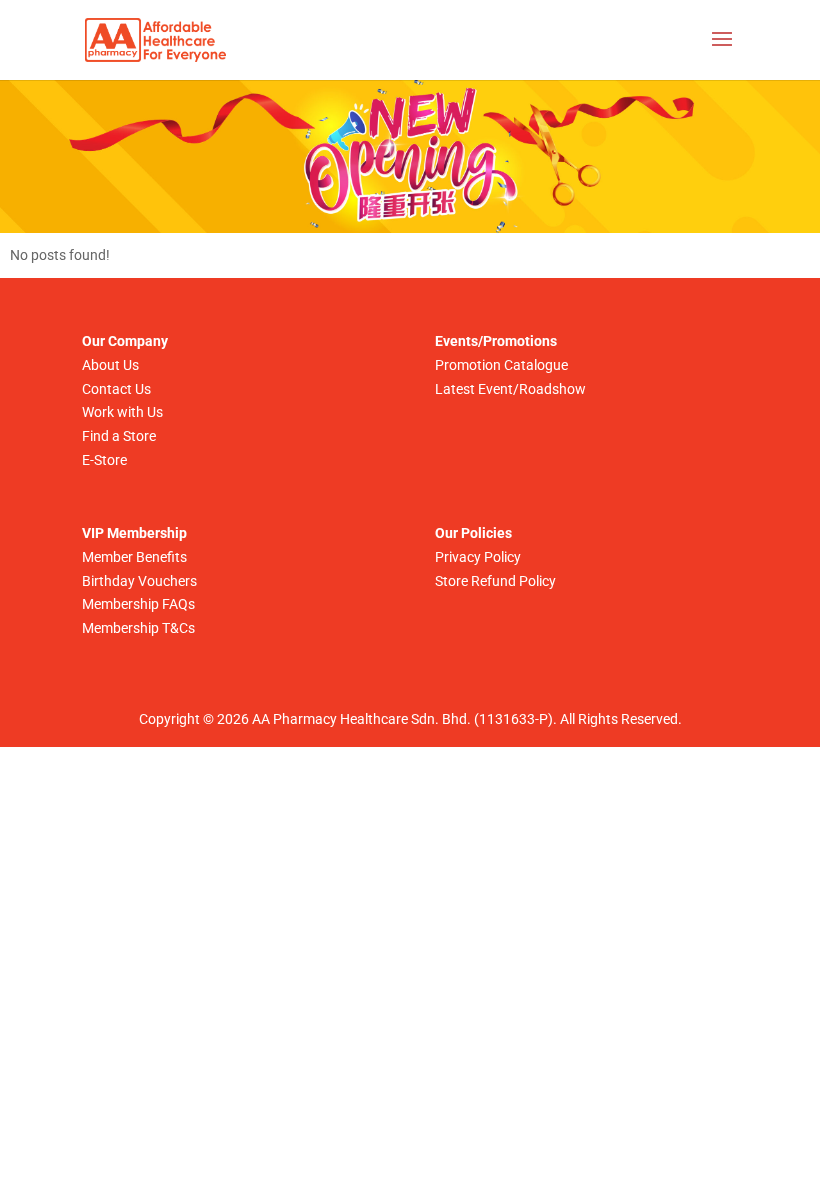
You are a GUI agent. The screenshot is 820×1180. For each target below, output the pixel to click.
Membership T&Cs (138, 628)
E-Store (104, 460)
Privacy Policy (478, 557)
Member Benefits (134, 557)
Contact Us (116, 389)
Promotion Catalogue (501, 365)
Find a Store (119, 436)
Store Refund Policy (495, 581)
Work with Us (122, 412)
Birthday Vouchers (139, 581)
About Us (110, 365)
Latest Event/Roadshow (510, 389)
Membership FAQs (138, 604)
